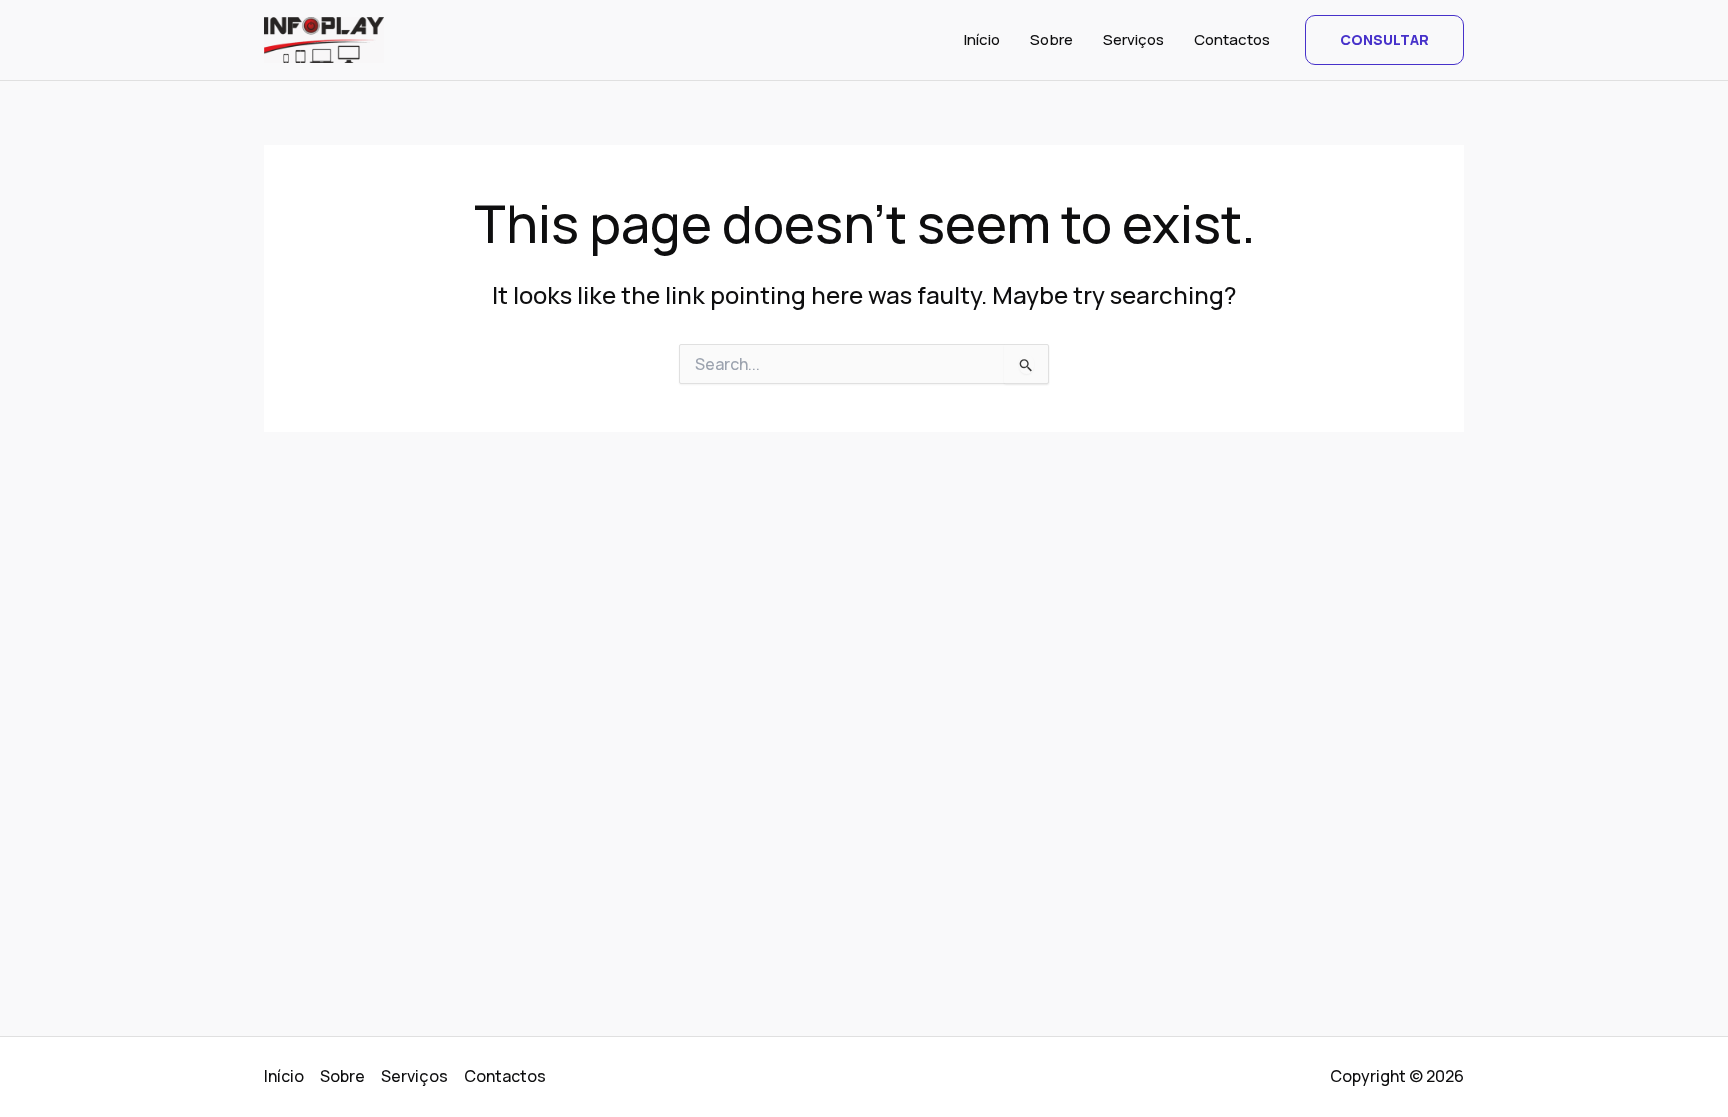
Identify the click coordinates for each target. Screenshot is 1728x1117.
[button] (1384, 40)
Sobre (1051, 39)
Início (982, 39)
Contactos (1232, 39)
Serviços (1133, 39)
